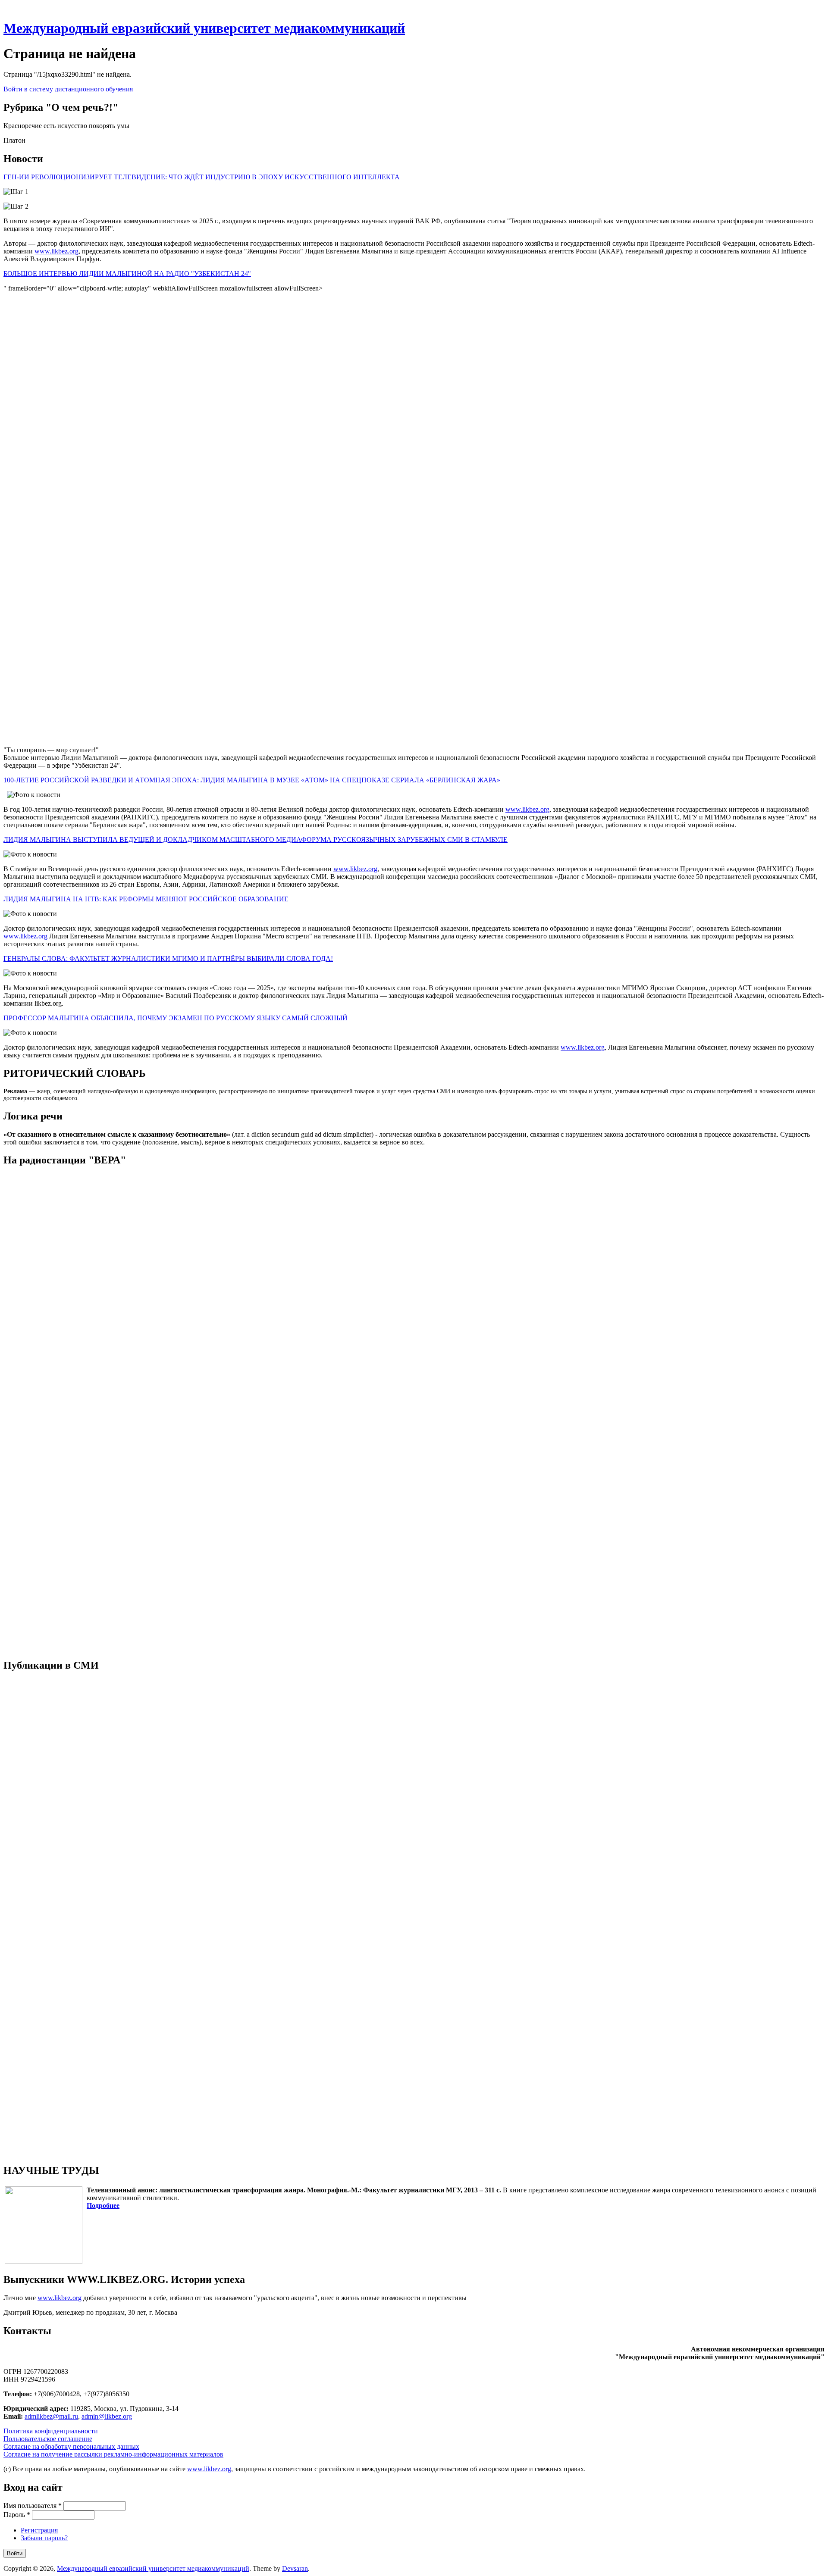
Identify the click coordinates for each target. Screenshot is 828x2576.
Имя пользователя (33, 2506)
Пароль (17, 2515)
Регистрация (39, 2530)
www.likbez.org (56, 251)
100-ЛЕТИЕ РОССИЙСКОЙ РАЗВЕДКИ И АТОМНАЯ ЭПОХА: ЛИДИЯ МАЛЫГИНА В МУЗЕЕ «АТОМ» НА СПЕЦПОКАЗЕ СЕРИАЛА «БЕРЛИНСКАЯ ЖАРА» (252, 780)
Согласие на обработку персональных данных (71, 2446)
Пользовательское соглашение (48, 2439)
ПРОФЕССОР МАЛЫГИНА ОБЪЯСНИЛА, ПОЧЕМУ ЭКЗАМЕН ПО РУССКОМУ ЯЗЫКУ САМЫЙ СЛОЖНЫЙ (176, 1018)
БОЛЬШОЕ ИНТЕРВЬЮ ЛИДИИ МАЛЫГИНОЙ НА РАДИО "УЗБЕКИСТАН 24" (127, 274)
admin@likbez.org (107, 2416)
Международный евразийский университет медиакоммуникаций (204, 28)
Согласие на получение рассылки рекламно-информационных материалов (113, 2454)
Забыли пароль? (44, 2538)
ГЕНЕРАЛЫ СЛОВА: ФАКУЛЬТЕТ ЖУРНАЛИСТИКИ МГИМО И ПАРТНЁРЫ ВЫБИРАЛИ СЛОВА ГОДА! (168, 958)
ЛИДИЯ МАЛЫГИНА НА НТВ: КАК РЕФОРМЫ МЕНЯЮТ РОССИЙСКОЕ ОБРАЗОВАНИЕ (146, 899)
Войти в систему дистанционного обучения (68, 89)
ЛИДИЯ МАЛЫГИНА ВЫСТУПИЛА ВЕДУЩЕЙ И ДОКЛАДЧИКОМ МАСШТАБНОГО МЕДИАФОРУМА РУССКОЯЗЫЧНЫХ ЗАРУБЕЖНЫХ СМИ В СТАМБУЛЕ (256, 839)
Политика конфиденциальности (51, 2431)
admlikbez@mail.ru (51, 2416)
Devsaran (295, 2568)
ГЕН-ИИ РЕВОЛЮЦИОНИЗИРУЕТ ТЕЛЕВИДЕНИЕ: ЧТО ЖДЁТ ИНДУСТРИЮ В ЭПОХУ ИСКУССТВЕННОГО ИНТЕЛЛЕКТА (202, 177)
